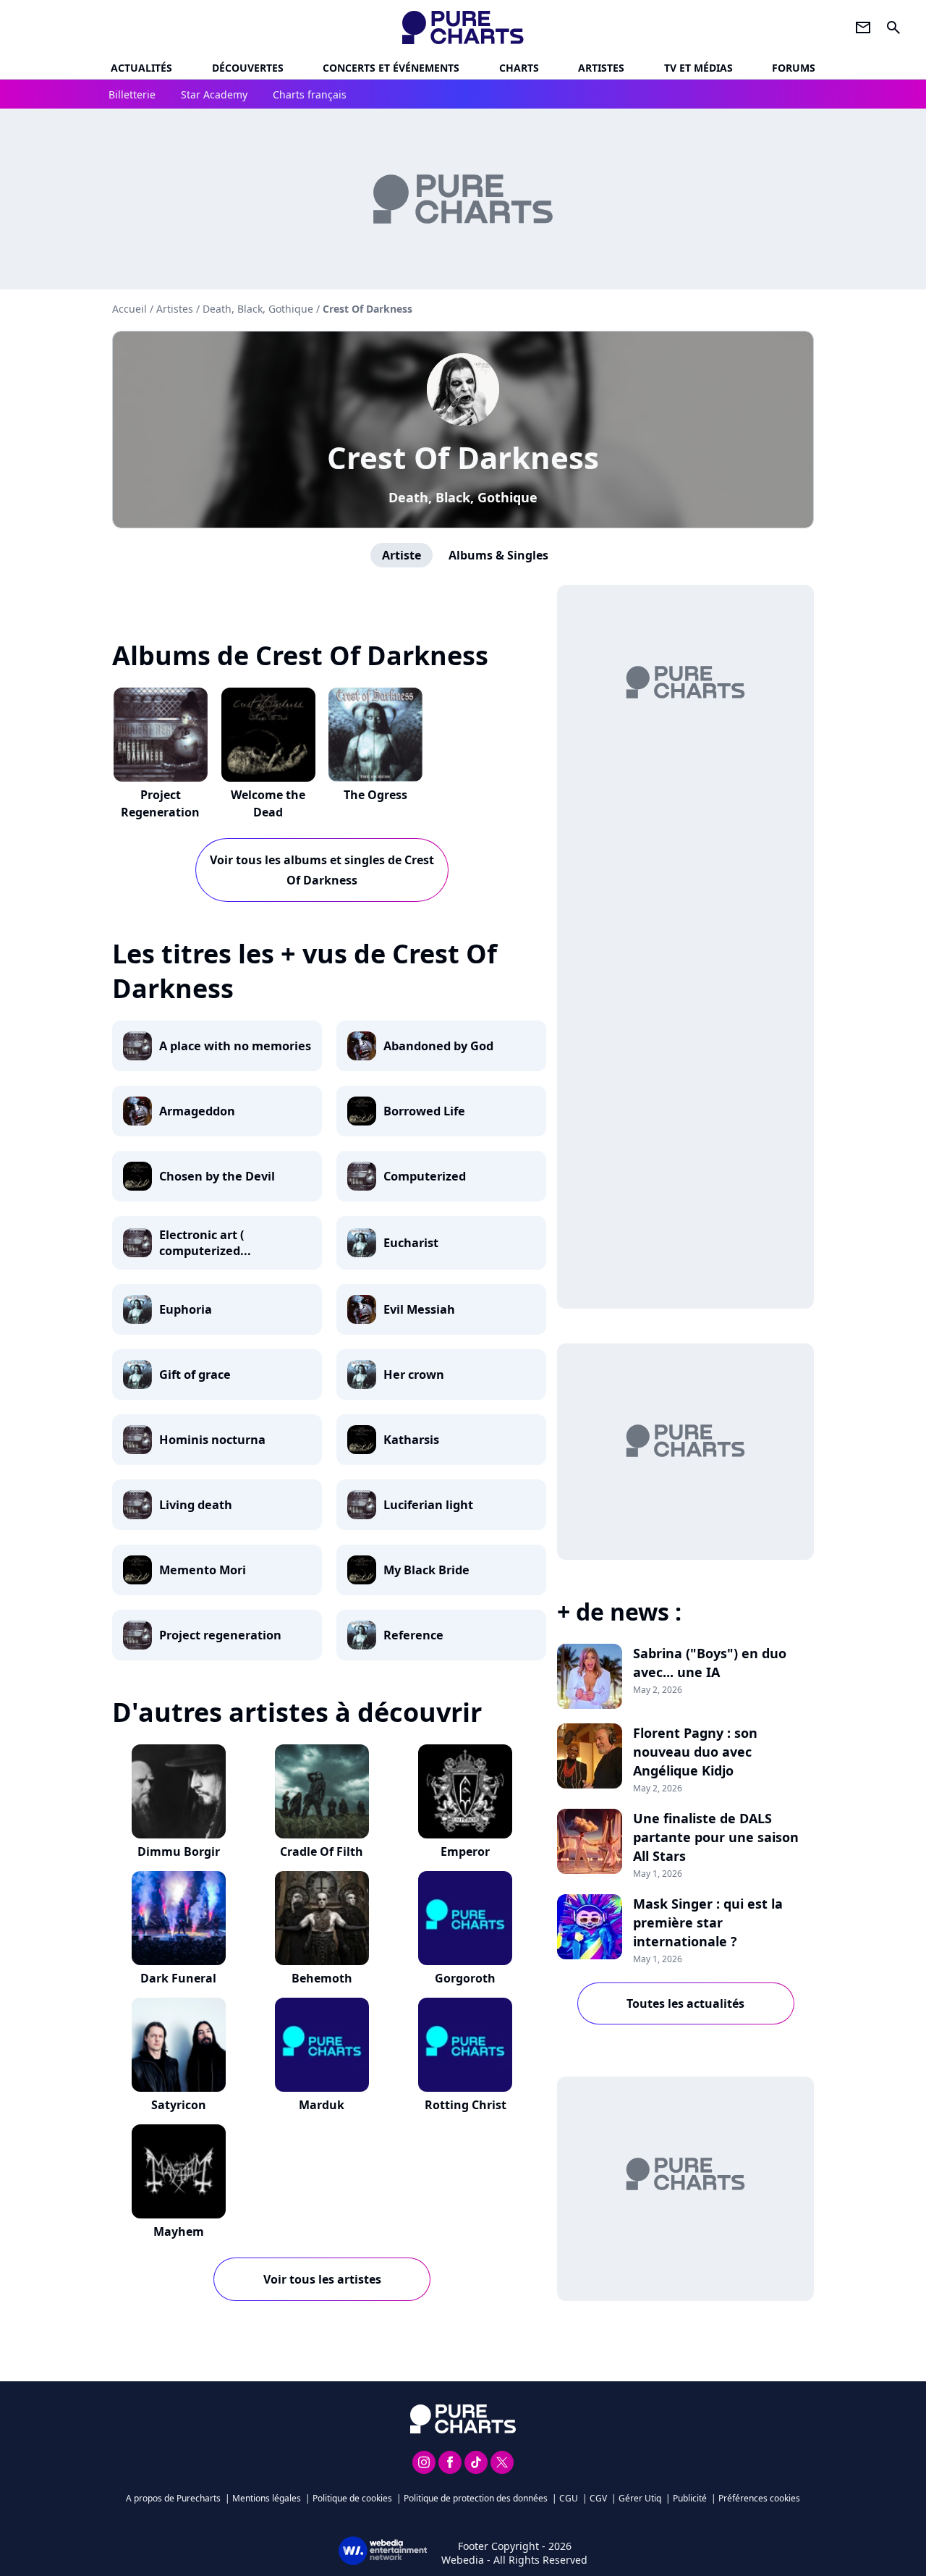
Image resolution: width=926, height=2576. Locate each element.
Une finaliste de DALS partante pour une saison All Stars (716, 1837)
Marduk (322, 2105)
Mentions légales (267, 2498)
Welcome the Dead (268, 803)
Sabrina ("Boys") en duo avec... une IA (710, 1663)
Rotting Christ (466, 2105)
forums (794, 68)
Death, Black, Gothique (463, 497)
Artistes (175, 309)
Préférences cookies (759, 2498)
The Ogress (375, 795)
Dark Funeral (178, 1978)
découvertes (248, 68)
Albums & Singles (498, 555)
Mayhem (179, 2231)
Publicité (690, 2498)
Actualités (141, 68)
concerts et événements (391, 68)
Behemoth (322, 1978)
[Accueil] (463, 28)
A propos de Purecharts (173, 2498)
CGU (569, 2498)
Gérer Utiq (640, 2498)
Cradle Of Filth (322, 1851)
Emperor (465, 1851)
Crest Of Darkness (463, 457)
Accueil (129, 309)
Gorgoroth (465, 1978)
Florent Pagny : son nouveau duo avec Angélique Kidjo (695, 1752)
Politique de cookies (352, 2498)
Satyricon (179, 2105)
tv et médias (698, 68)
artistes (601, 68)
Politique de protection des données (476, 2498)
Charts (519, 68)
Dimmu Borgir (179, 1851)
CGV (598, 2498)
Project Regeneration (160, 803)
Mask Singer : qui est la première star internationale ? (708, 1922)
